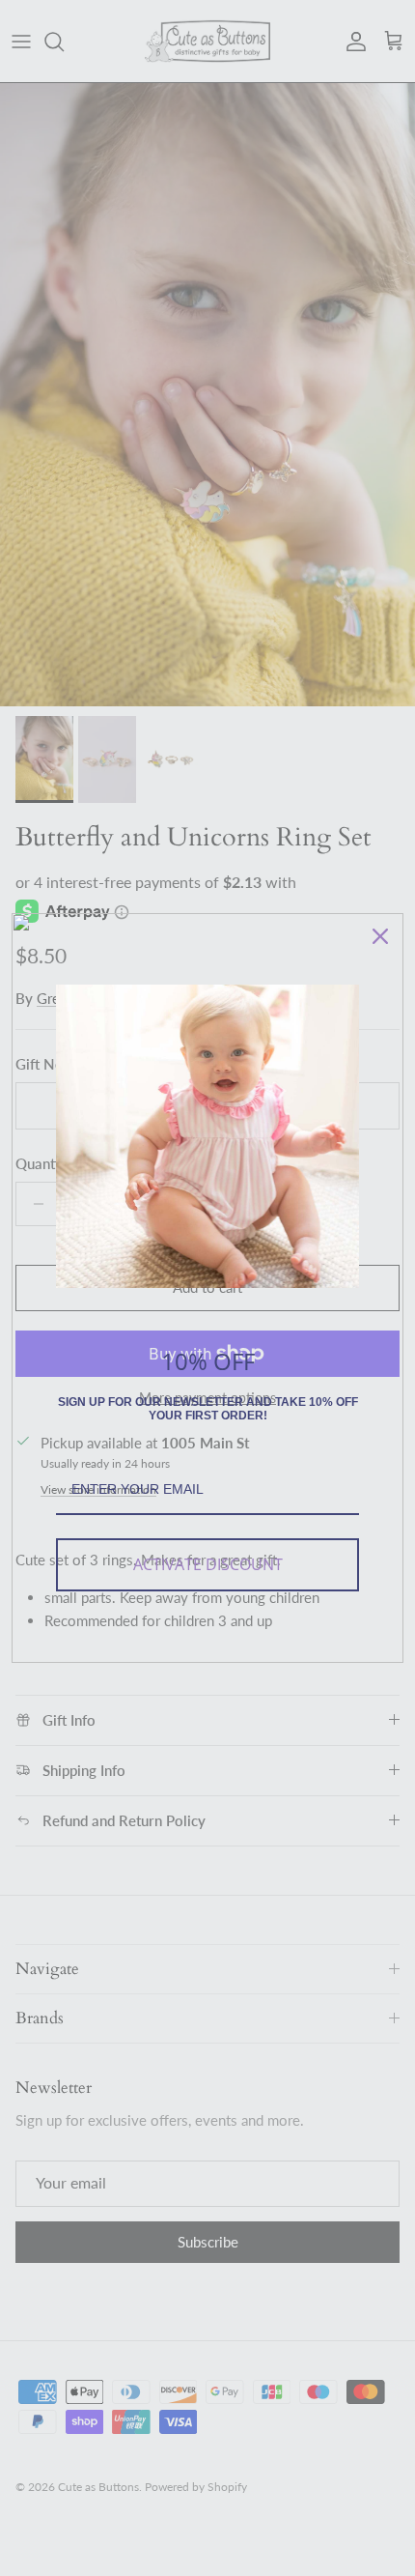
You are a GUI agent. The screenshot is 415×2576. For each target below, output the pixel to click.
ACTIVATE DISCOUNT (208, 1564)
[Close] (380, 936)
